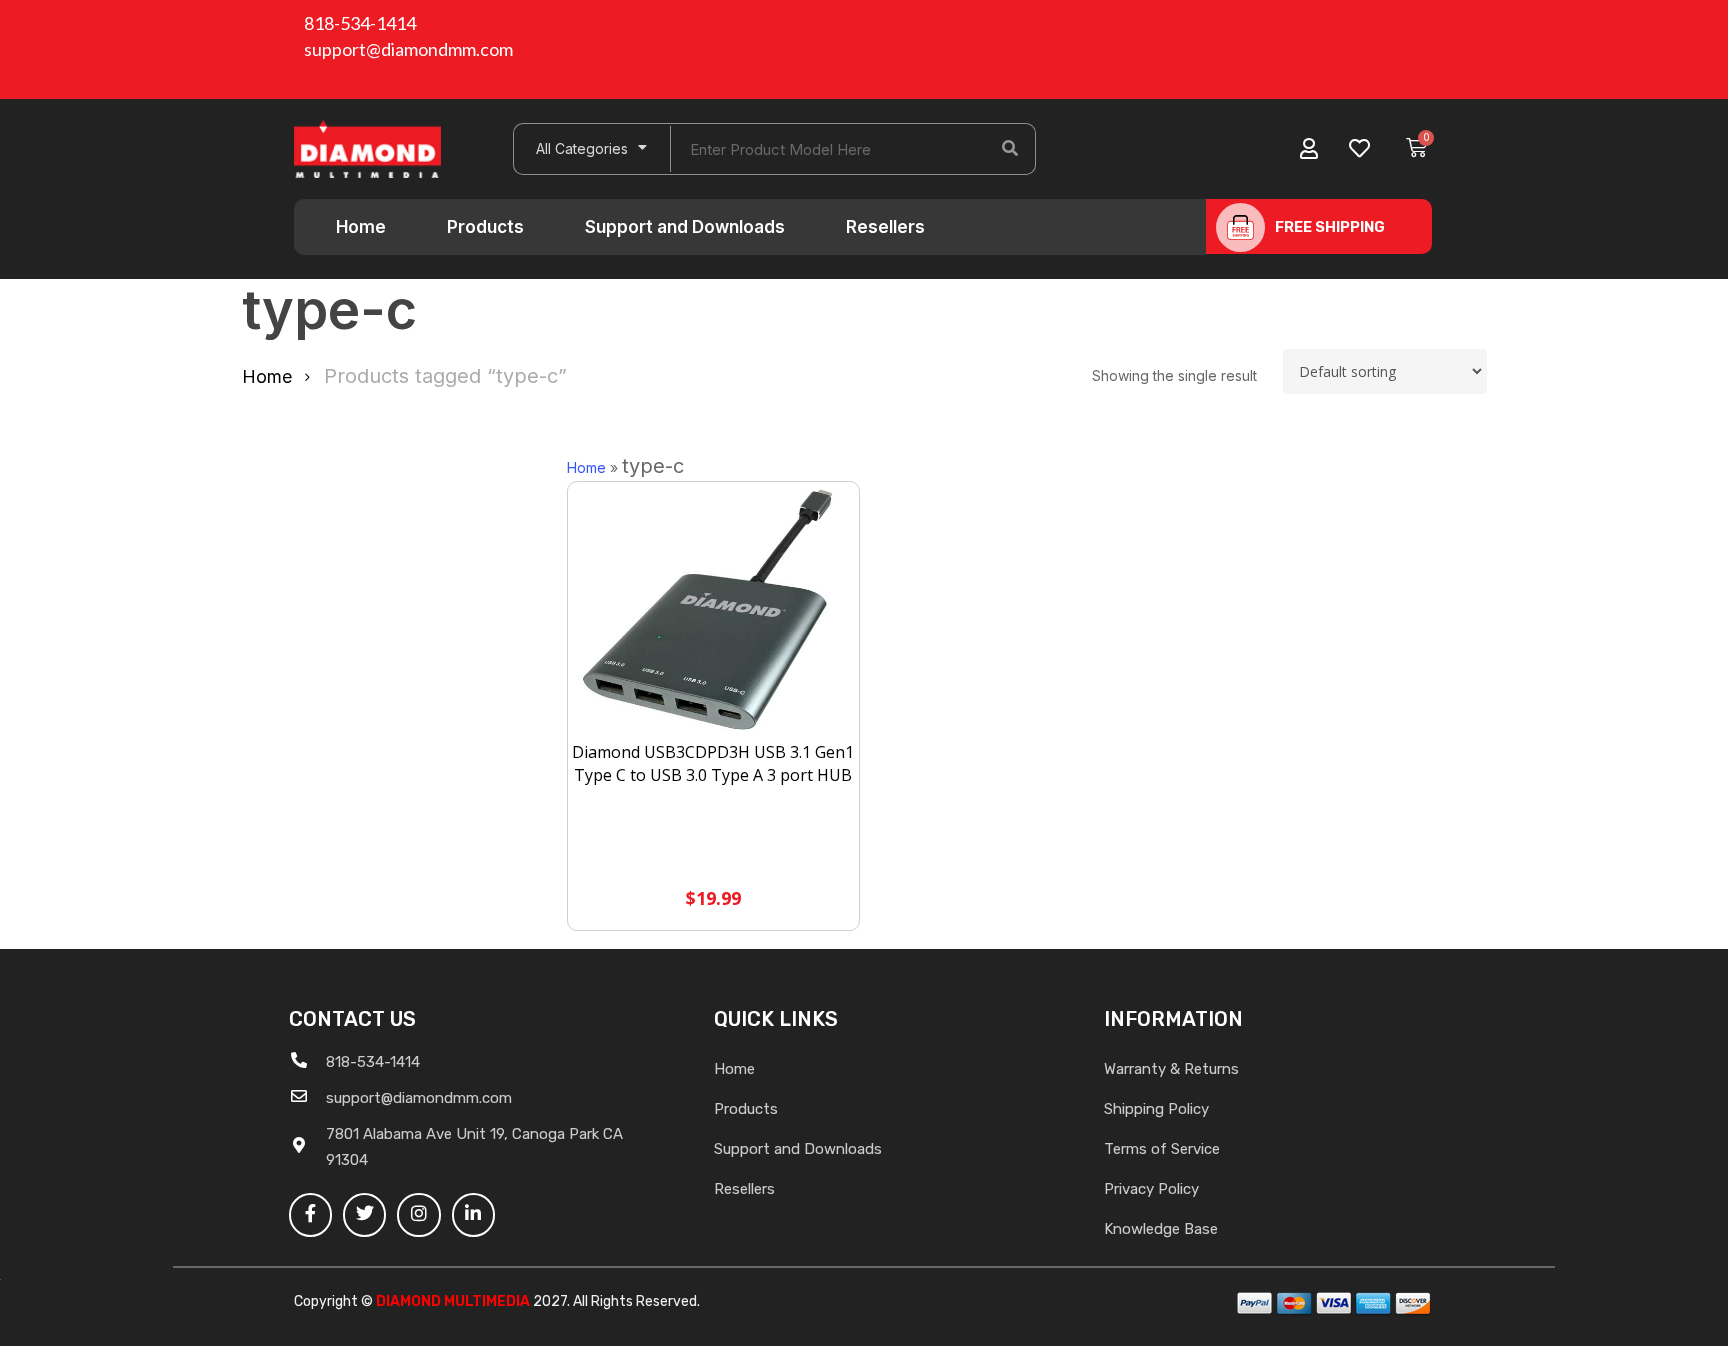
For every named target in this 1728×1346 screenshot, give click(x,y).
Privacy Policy (1151, 1189)
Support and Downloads (685, 227)
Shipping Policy (1156, 1109)
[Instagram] (418, 1214)
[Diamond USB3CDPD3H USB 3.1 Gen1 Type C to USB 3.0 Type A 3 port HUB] (714, 612)
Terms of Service (1162, 1149)
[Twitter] (364, 1214)
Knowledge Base (1161, 1229)
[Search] (1010, 149)
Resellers (885, 227)
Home (361, 227)
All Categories (582, 148)
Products (485, 227)
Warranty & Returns (1171, 1069)
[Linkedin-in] (473, 1214)
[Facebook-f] (310, 1214)
